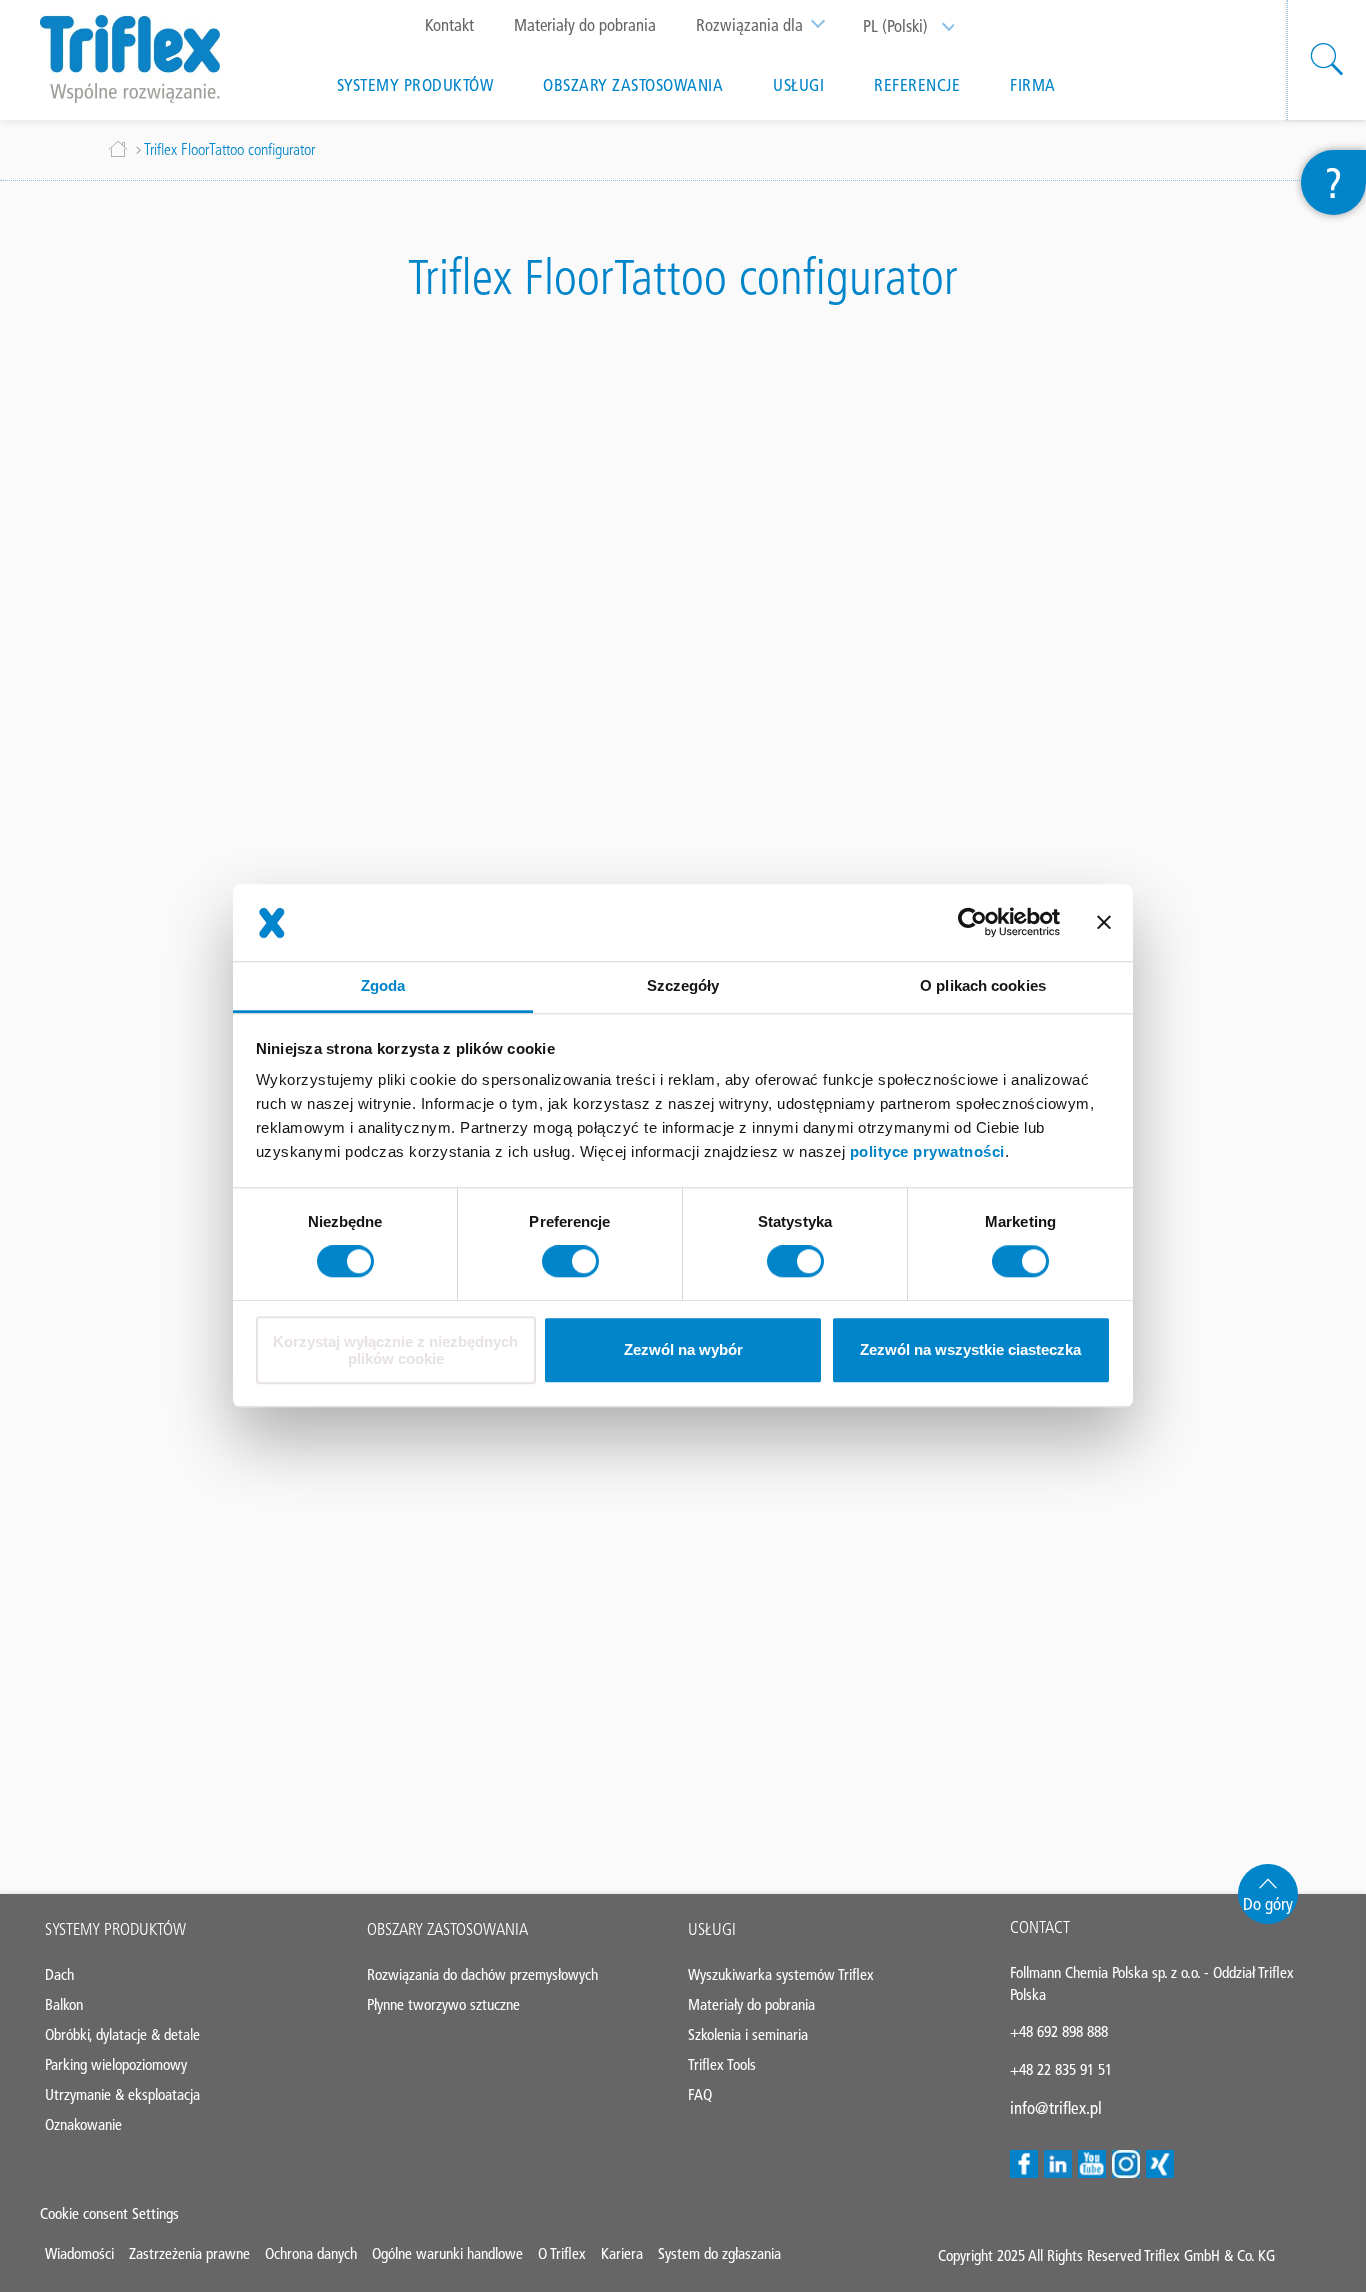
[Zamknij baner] (1104, 923)
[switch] (570, 1262)
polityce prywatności (927, 1151)
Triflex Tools (722, 2064)
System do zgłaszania (719, 2253)
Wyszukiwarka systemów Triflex (781, 1974)
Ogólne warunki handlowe (447, 2253)
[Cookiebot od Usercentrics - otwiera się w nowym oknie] (972, 923)
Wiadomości (79, 2253)
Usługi (798, 85)
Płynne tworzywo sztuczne (443, 2004)
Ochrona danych (311, 2253)
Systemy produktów (415, 85)
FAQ (700, 2094)
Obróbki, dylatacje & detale (122, 2034)
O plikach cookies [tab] (983, 985)
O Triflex (562, 2253)
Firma (1033, 85)
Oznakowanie (83, 2124)
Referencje (917, 85)
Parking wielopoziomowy (116, 2064)
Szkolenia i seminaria (748, 2034)
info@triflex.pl (1056, 2108)
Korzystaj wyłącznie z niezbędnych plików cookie (395, 1350)
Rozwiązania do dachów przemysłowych (482, 1974)
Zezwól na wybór (683, 1350)
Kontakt (449, 25)
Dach (59, 1974)
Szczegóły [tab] (683, 985)
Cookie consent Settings (109, 2213)
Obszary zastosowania (633, 85)
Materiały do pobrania (585, 25)
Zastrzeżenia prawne (189, 2253)
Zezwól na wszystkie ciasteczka (970, 1350)
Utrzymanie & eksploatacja (122, 2094)
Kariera (622, 2253)
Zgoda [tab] (383, 985)
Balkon (64, 2004)
